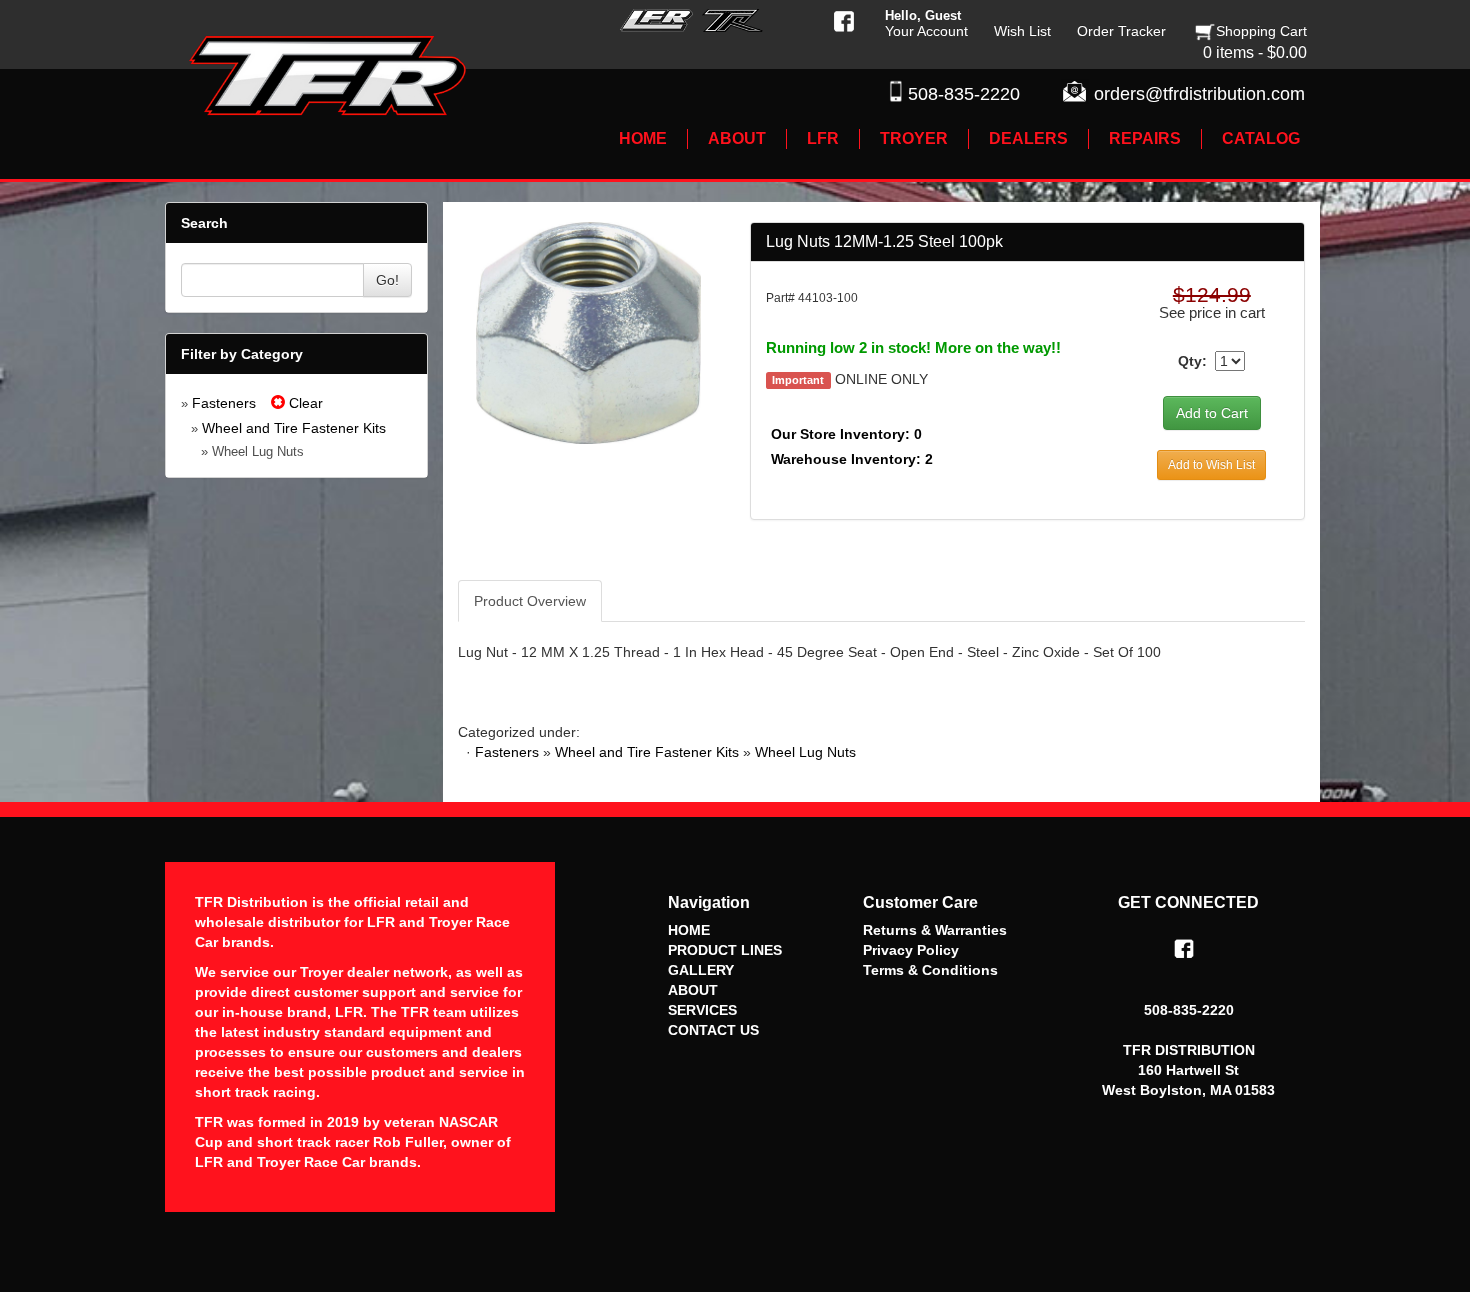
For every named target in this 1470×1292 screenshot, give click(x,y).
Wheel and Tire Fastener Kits (294, 428)
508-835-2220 (964, 94)
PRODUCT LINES (725, 950)
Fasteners (224, 403)
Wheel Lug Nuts (805, 752)
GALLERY (701, 970)
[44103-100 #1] (588, 332)
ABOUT (693, 990)
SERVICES (702, 1010)
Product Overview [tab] (530, 601)
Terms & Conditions (930, 970)
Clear (304, 403)
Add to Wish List (1211, 465)
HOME (689, 930)
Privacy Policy (911, 950)
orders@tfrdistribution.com (1199, 94)
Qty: (1192, 361)
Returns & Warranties (935, 930)
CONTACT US (713, 1030)
